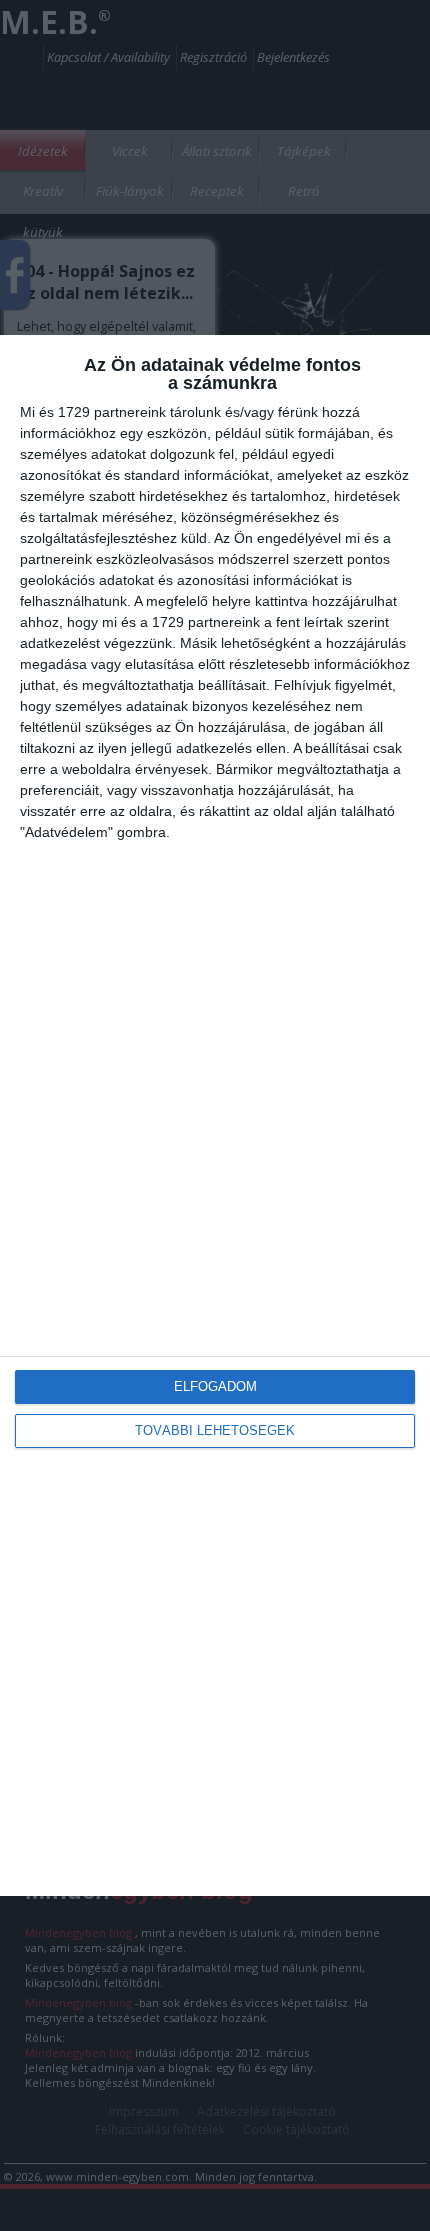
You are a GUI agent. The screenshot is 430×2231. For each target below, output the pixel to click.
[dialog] (215, 1116)
